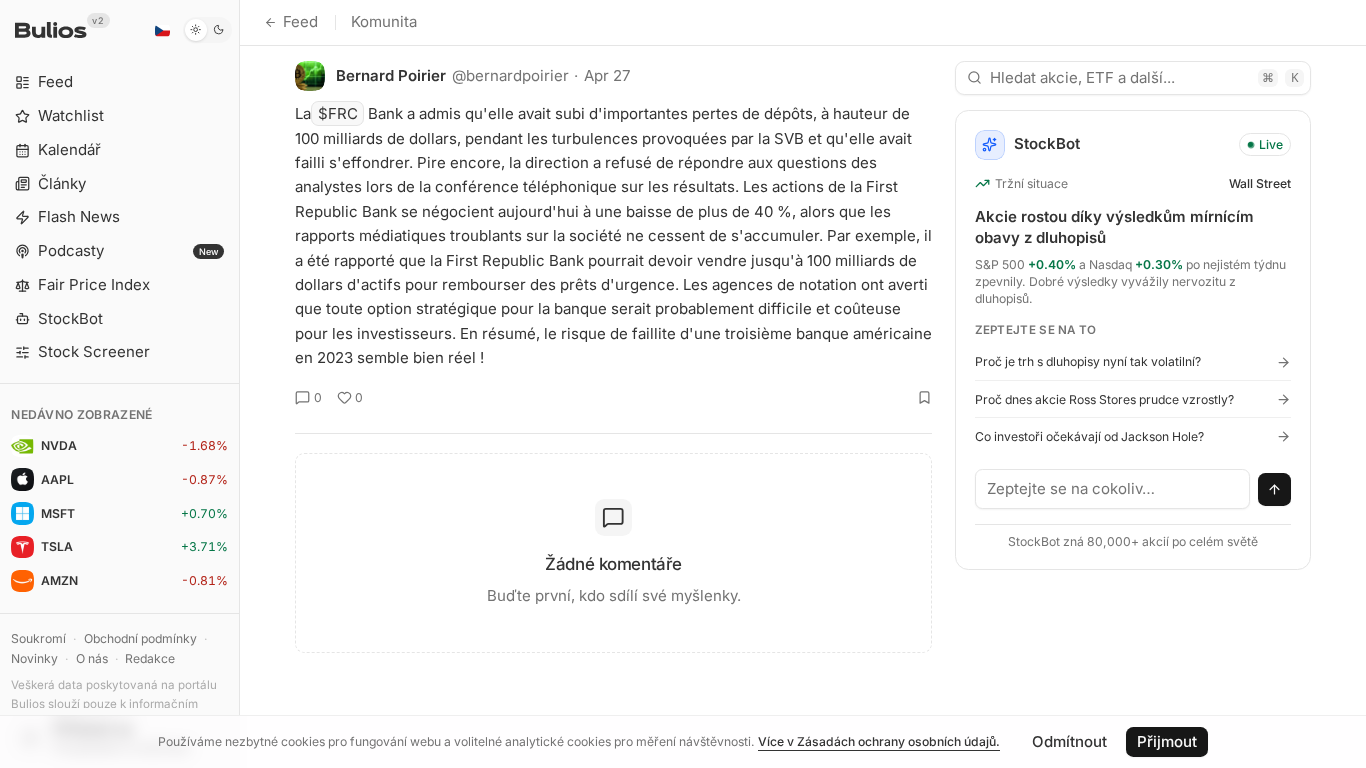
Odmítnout (1069, 741)
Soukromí (38, 638)
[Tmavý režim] (207, 30)
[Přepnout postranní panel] (239, 384)
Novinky (34, 658)
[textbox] (1113, 489)
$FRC (338, 113)
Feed (300, 21)
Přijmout (1167, 741)
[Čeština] (162, 30)
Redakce (150, 658)
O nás (92, 658)
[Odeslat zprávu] (1275, 490)
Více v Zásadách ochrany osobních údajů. (879, 741)
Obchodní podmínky (140, 638)
